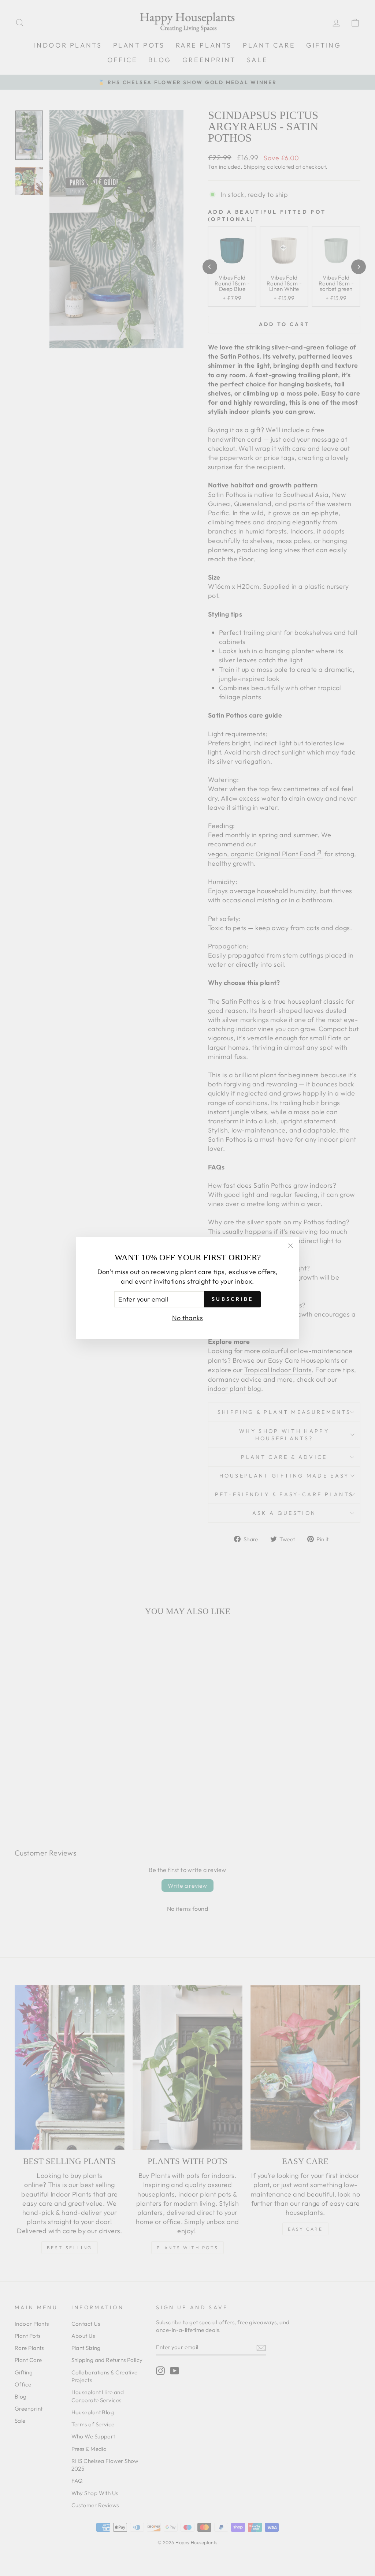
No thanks (187, 1318)
